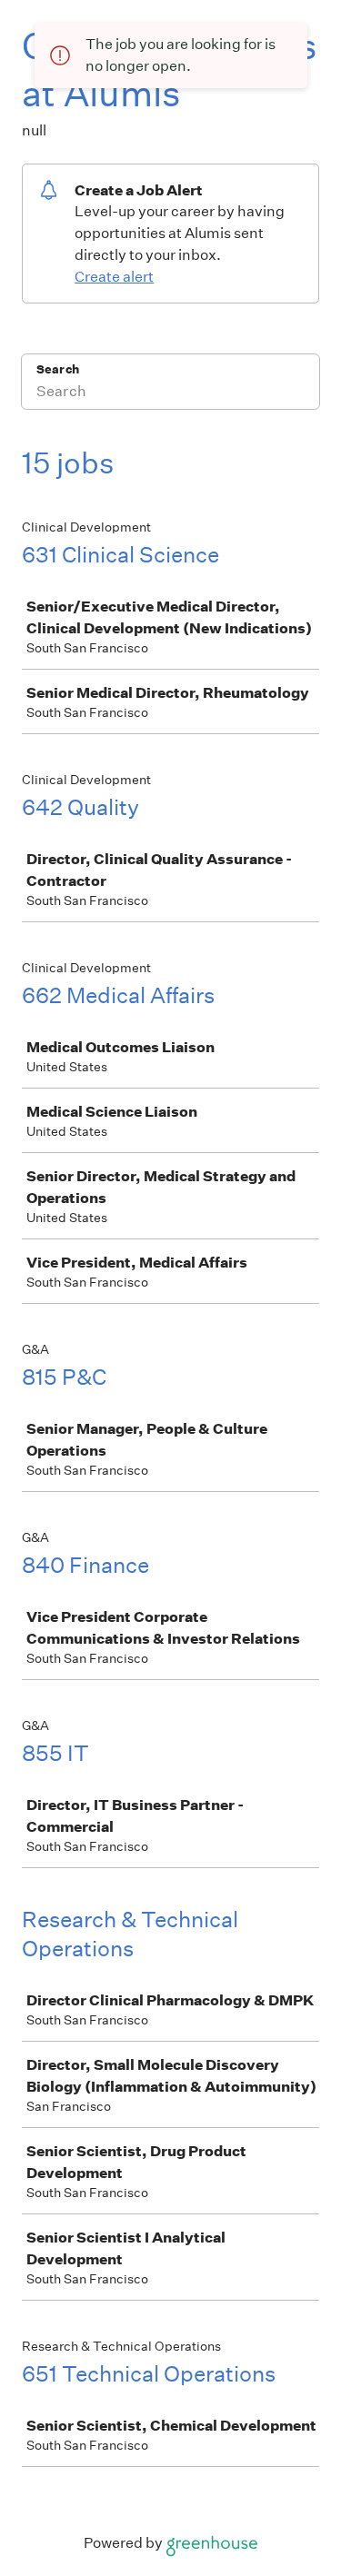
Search (58, 369)
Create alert (114, 277)
